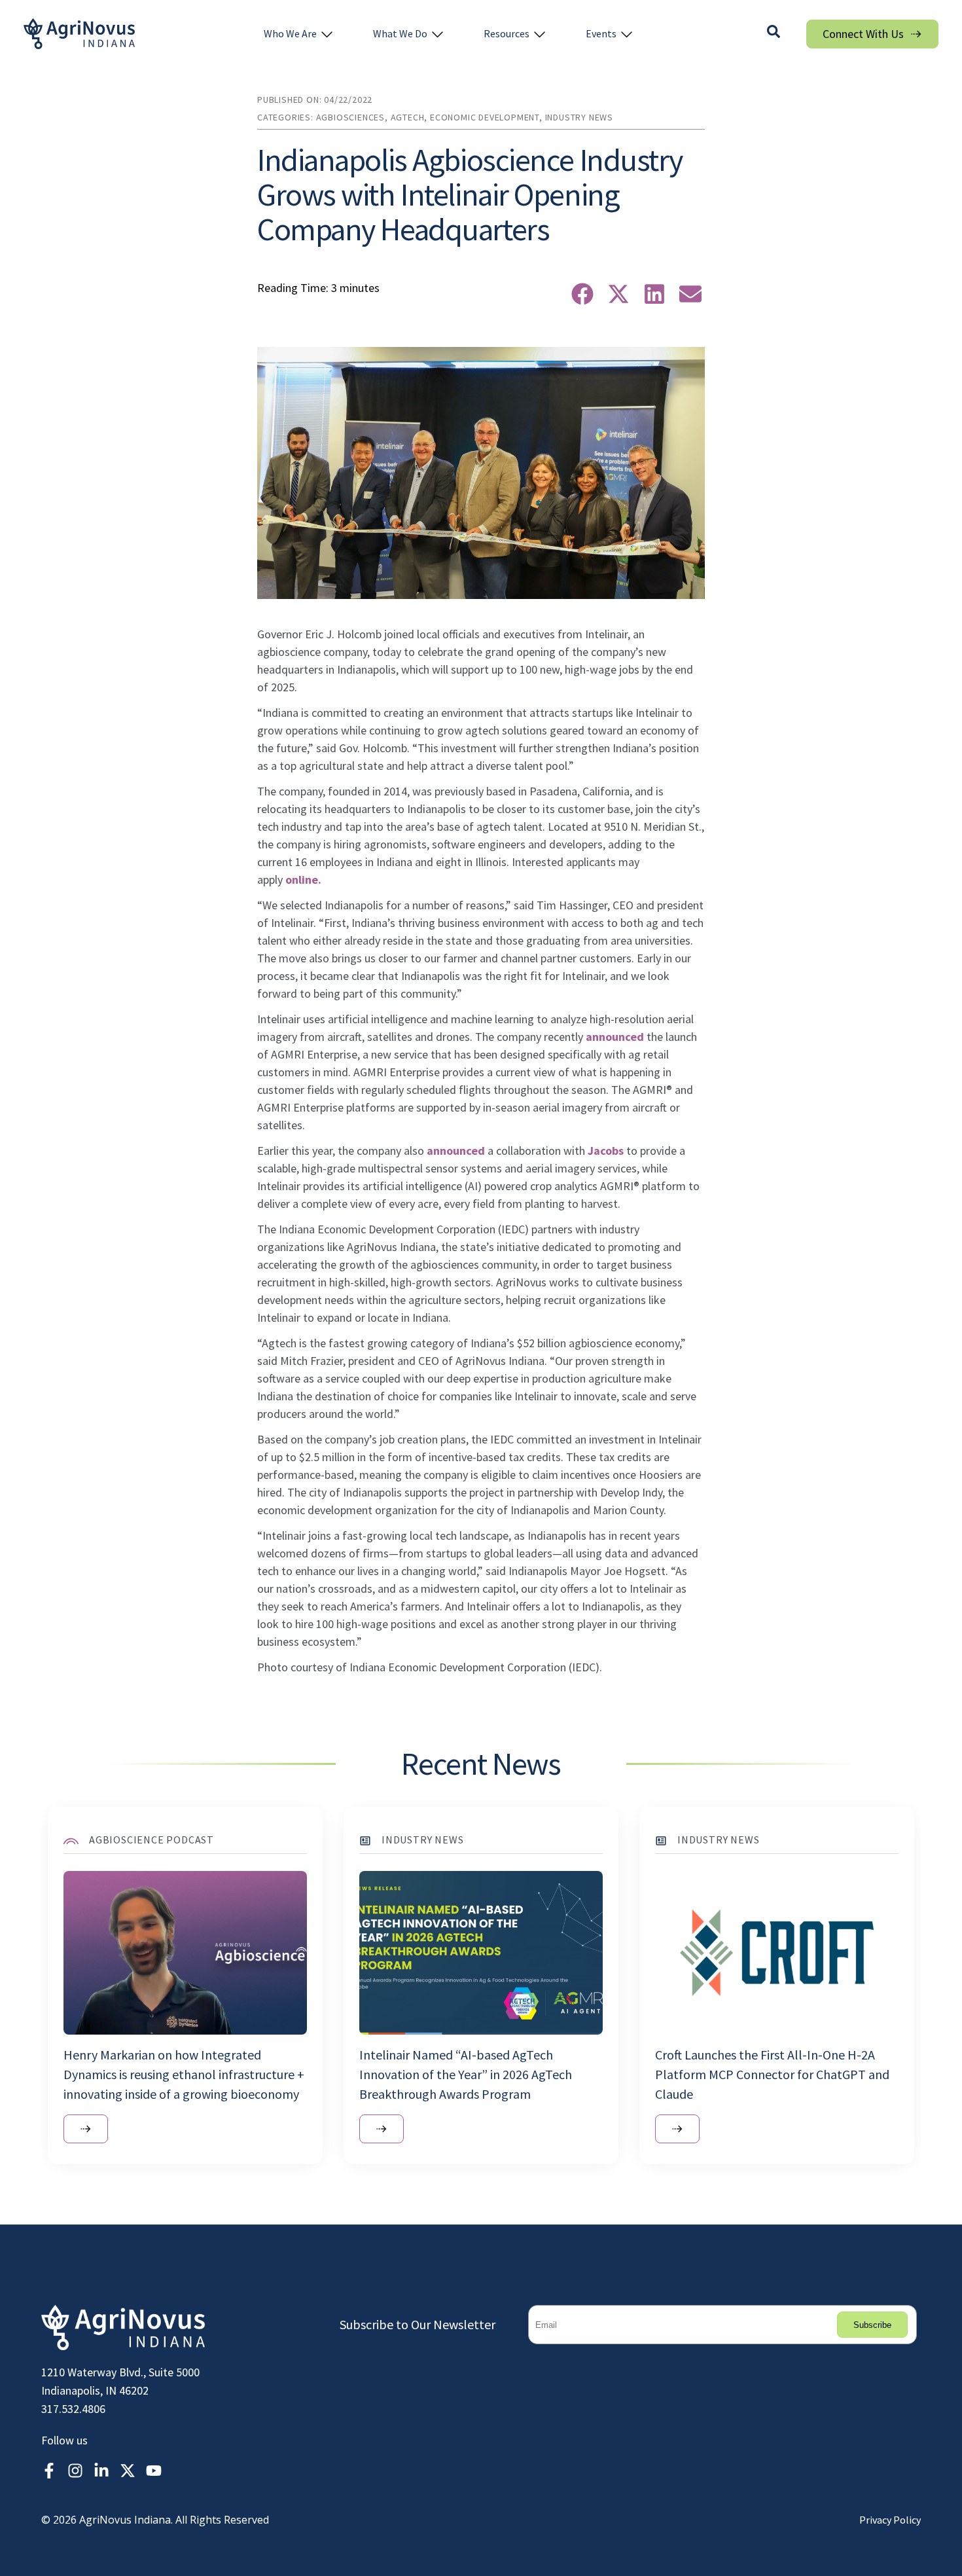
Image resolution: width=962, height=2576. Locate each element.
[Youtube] (154, 2471)
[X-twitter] (128, 2471)
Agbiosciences (350, 117)
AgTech (408, 117)
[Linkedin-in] (101, 2471)
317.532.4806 (73, 2409)
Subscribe (872, 2325)
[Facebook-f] (49, 2471)
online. (303, 880)
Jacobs (606, 1151)
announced (615, 1037)
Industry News (579, 117)
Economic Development (485, 117)
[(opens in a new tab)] (86, 2129)
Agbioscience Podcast (151, 1840)
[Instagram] (75, 2471)
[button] (299, 34)
